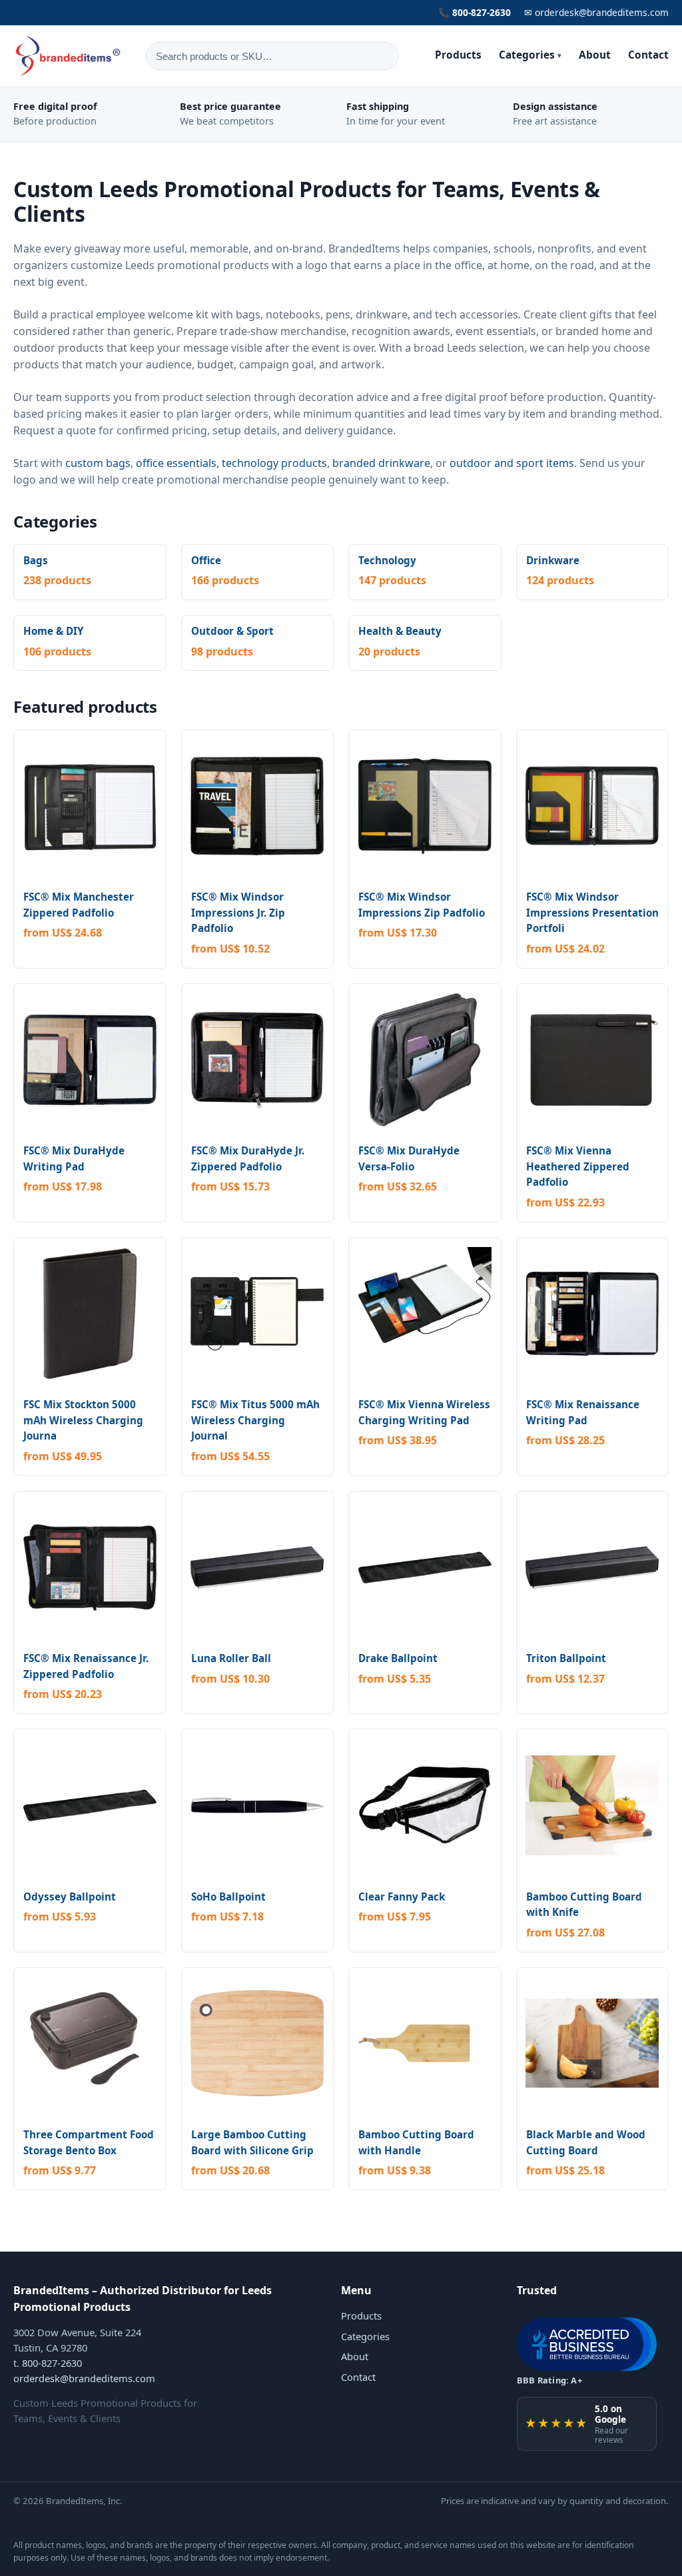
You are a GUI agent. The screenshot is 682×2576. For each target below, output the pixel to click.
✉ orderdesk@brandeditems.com (596, 12)
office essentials (176, 463)
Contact (648, 55)
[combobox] (272, 56)
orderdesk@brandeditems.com (84, 2378)
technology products (274, 463)
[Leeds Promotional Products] (69, 56)
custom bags (98, 463)
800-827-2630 (52, 2363)
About (595, 55)
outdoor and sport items (512, 463)
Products (458, 55)
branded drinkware (381, 463)
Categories (530, 55)
